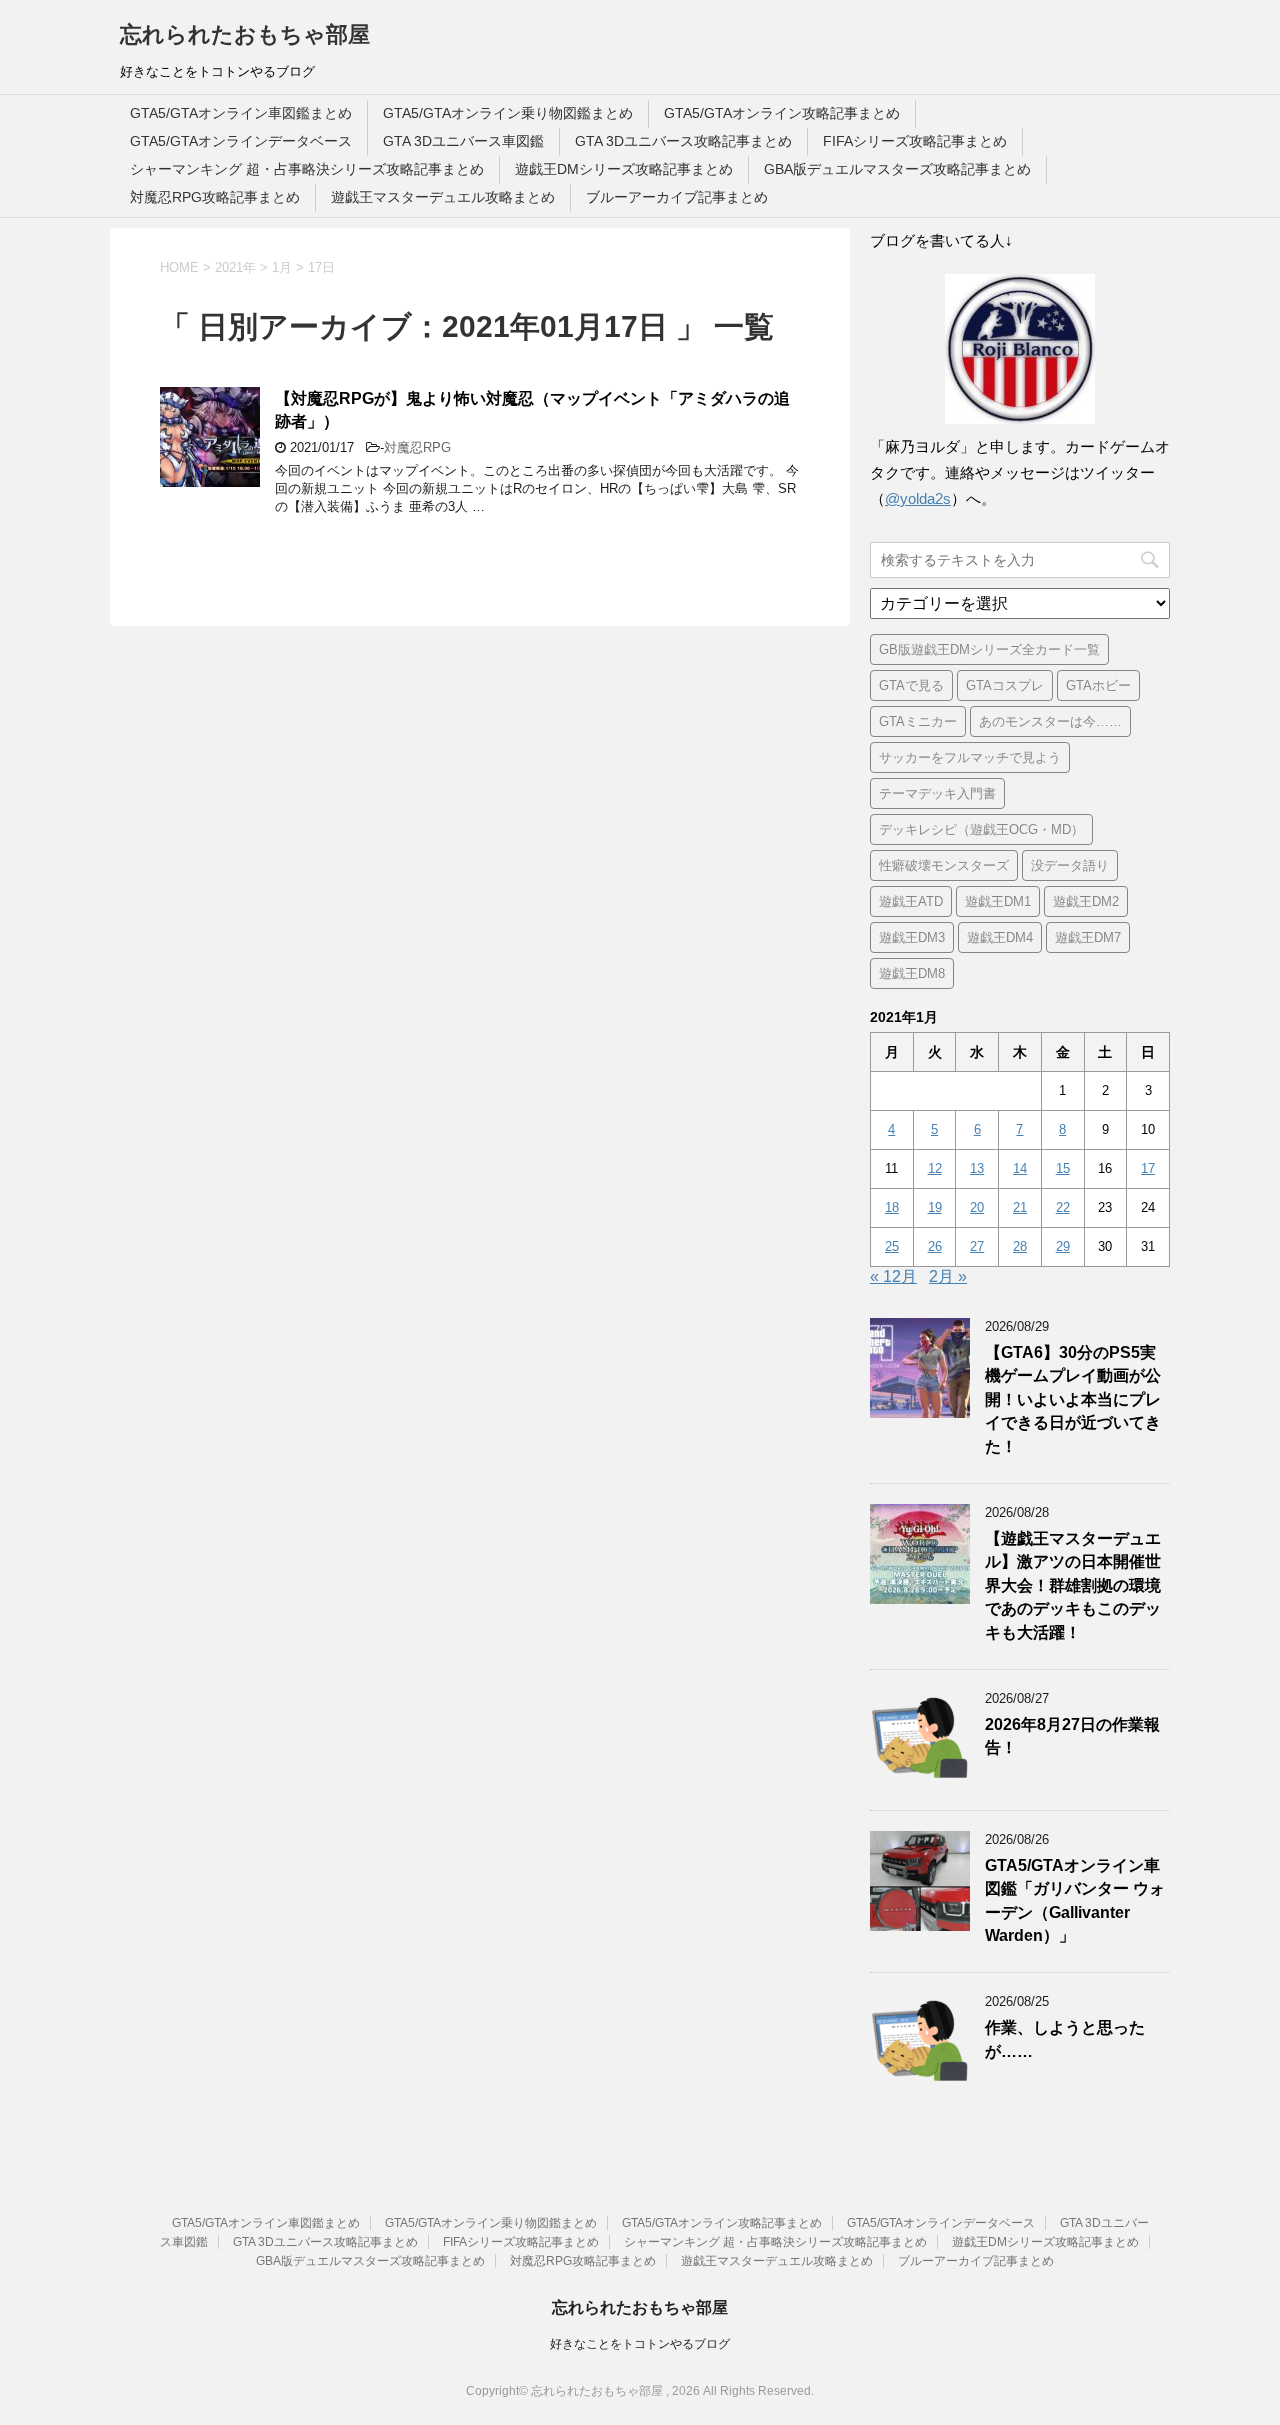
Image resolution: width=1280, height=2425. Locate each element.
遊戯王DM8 (912, 973)
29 (1063, 1246)
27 (977, 1246)
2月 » (948, 1276)
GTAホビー (1098, 685)
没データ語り (1070, 865)
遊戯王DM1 (998, 901)
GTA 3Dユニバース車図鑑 (463, 141)
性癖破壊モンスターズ (944, 865)
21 (1020, 1207)
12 (935, 1168)
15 (1063, 1168)
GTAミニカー (918, 721)
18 (892, 1207)
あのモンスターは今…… (1050, 721)
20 (977, 1207)
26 (935, 1246)
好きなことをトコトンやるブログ (640, 2344)
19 (935, 1207)
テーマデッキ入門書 (937, 793)
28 (1020, 1246)
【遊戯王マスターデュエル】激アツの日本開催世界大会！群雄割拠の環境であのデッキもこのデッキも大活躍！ (1073, 1585)
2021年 (235, 267)
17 (1148, 1168)
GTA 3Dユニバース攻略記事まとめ (683, 141)
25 (892, 1246)
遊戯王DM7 (1088, 937)
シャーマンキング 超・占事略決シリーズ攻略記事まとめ (307, 169)
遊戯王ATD (911, 901)
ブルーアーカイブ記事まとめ (677, 197)
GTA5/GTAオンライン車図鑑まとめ (241, 113)
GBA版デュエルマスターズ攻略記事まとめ (897, 169)
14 (1020, 1168)
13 (977, 1168)
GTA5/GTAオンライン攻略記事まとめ (782, 113)
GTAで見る (911, 685)
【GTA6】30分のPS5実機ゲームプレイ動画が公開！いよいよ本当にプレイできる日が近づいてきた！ (1073, 1399)
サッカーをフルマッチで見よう (970, 757)
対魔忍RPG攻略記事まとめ (215, 197)
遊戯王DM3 (912, 937)
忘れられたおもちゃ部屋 (245, 34)
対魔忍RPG (417, 447)
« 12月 (893, 1276)
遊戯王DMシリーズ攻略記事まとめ (624, 169)
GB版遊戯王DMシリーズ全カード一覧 (989, 649)
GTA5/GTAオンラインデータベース (241, 141)
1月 (282, 267)
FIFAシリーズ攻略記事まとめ (915, 141)
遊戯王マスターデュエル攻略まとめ (443, 197)
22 (1063, 1207)
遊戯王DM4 (1000, 937)
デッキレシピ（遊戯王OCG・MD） (981, 829)
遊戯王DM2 (1086, 901)
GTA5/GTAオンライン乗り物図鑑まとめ (508, 113)
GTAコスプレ (1005, 685)
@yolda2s (918, 498)
